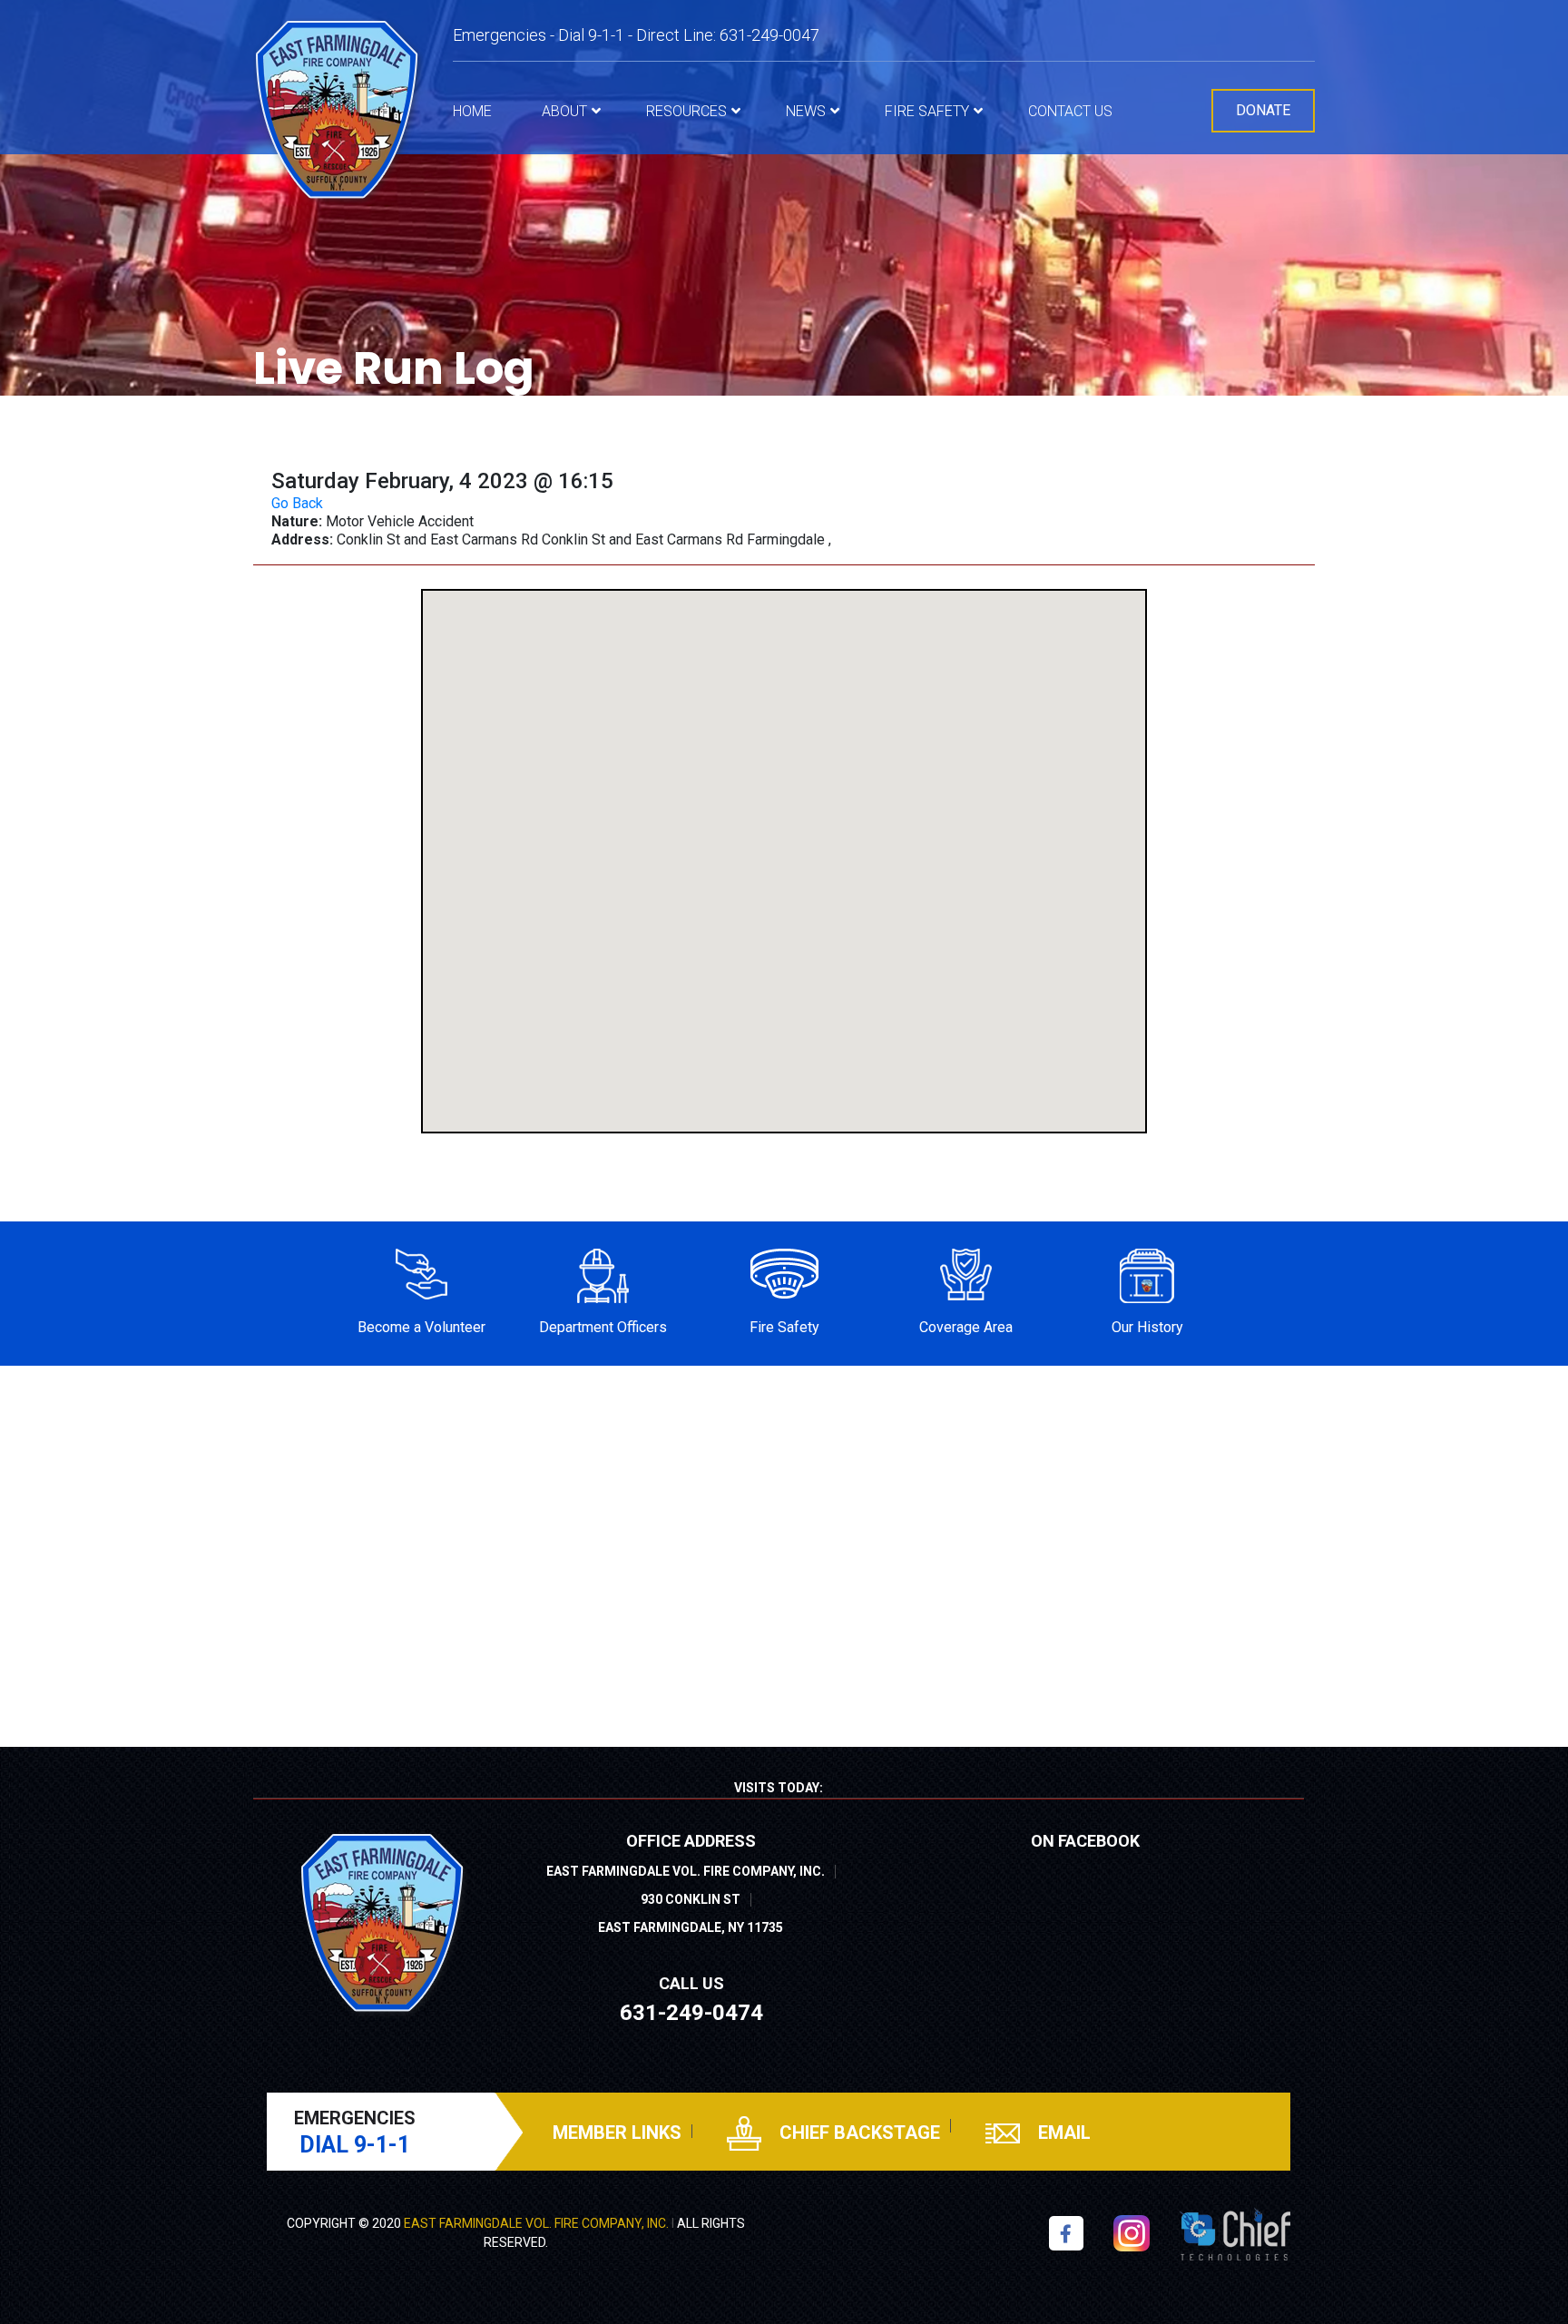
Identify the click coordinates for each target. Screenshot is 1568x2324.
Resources (686, 111)
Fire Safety (927, 111)
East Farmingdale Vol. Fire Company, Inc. (536, 2223)
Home (472, 111)
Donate (1263, 110)
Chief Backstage (857, 2133)
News (806, 111)
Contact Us (1070, 111)
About (564, 111)
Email (1062, 2133)
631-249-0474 (691, 2013)
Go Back (297, 503)
